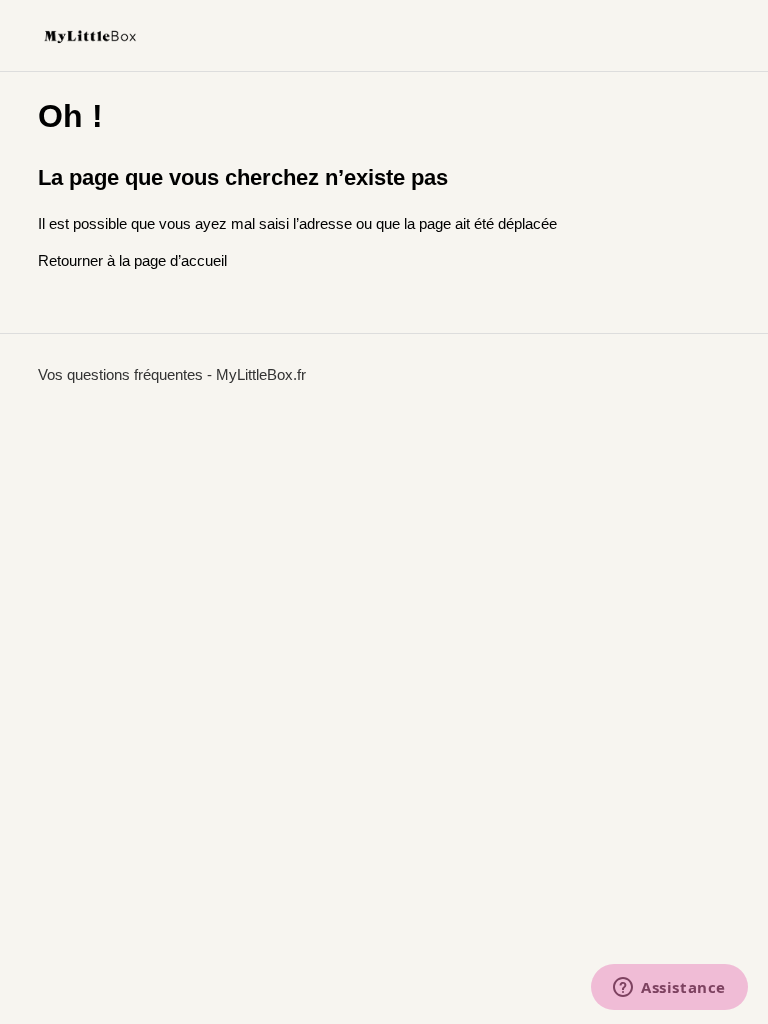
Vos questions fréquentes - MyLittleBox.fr (172, 374)
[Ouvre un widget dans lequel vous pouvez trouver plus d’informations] (669, 989)
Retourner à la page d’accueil (132, 260)
